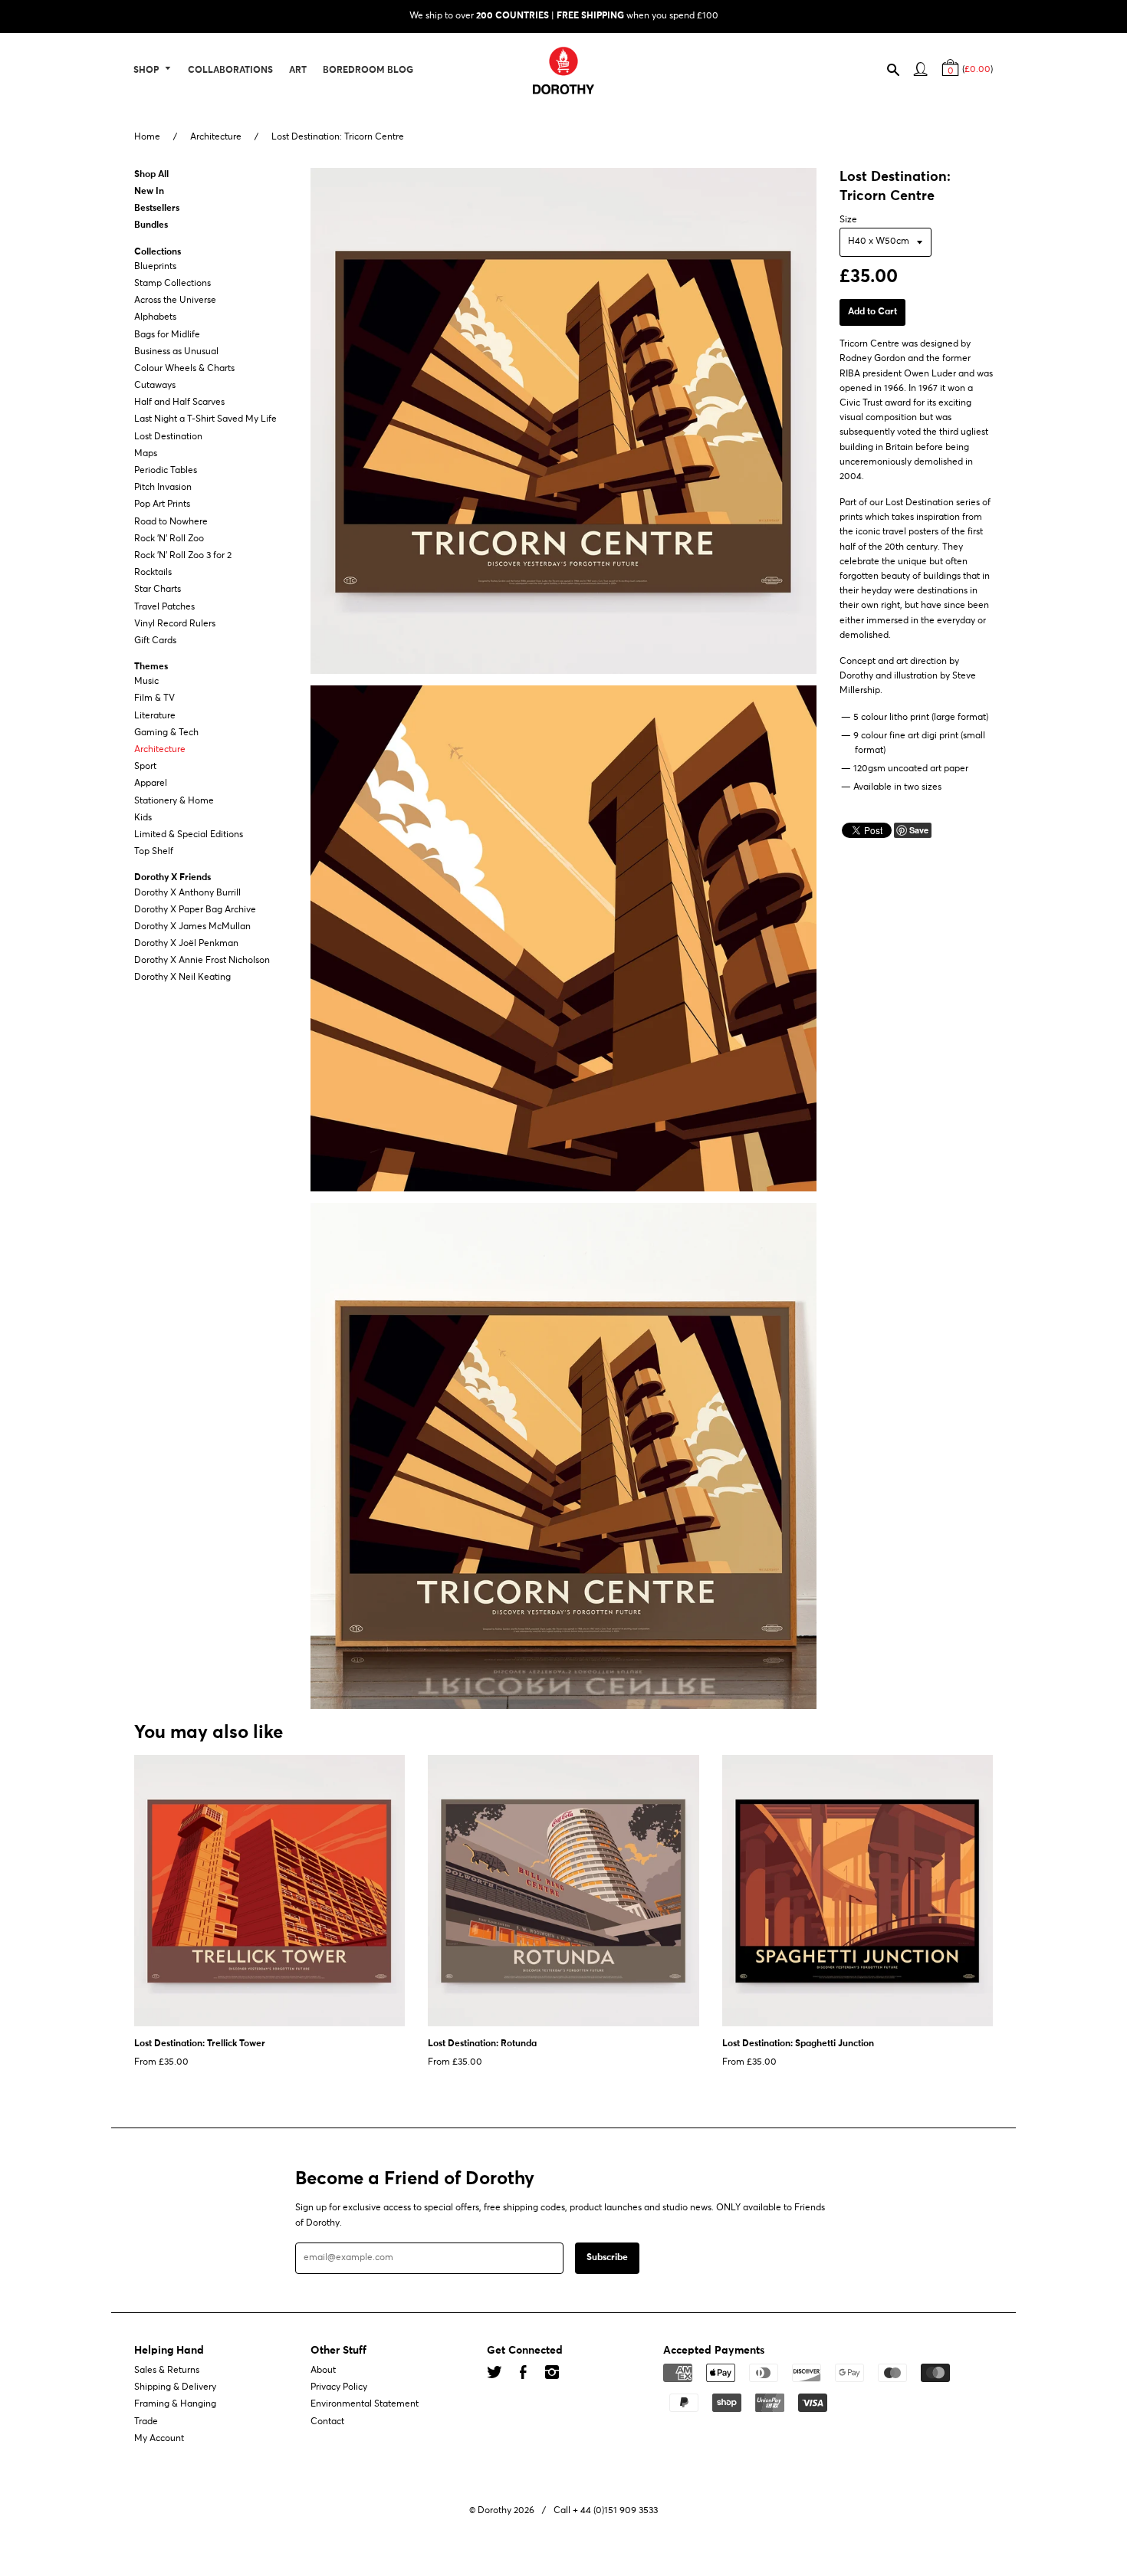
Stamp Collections (172, 284)
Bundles (151, 226)
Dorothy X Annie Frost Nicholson (202, 961)
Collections (158, 252)
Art (298, 71)
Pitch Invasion (163, 488)
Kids (143, 818)
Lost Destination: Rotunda (482, 2044)
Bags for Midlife (167, 335)
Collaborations (230, 71)
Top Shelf (154, 852)
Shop (147, 71)
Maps (146, 454)
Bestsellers (157, 209)
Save (919, 830)
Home (147, 137)
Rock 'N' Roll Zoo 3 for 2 (183, 556)
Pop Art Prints (162, 505)
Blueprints (155, 267)
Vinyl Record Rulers (175, 624)
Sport (145, 767)
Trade (146, 2422)
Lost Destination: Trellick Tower (200, 2044)
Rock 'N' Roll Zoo (169, 539)
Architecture (216, 137)
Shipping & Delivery (175, 2387)
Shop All (151, 175)
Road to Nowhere (171, 522)
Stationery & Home (174, 801)
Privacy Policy (339, 2387)
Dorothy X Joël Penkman (186, 944)
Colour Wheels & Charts (184, 369)
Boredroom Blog (368, 71)
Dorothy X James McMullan (192, 927)
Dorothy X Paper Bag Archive (195, 910)
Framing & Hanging (175, 2405)
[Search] (900, 73)
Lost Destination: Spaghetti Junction (798, 2044)
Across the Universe (175, 301)
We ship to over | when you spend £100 (564, 16)
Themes (151, 667)
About (323, 2371)
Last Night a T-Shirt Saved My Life (205, 420)
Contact (327, 2422)
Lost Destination (168, 437)
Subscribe (607, 2258)
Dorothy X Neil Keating (182, 978)
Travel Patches (164, 607)
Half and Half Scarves (179, 402)
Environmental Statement (365, 2405)
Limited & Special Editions (189, 835)
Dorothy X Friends (172, 879)
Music (146, 682)
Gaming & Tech (166, 733)
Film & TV (154, 699)
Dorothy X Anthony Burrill (187, 893)
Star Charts (158, 590)
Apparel (151, 784)
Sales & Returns (167, 2371)
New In (149, 192)
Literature (155, 716)
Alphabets (155, 318)
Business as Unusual (176, 352)
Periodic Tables (166, 471)
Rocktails (153, 573)
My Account (159, 2439)
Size (848, 220)
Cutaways (155, 386)
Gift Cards (155, 641)
